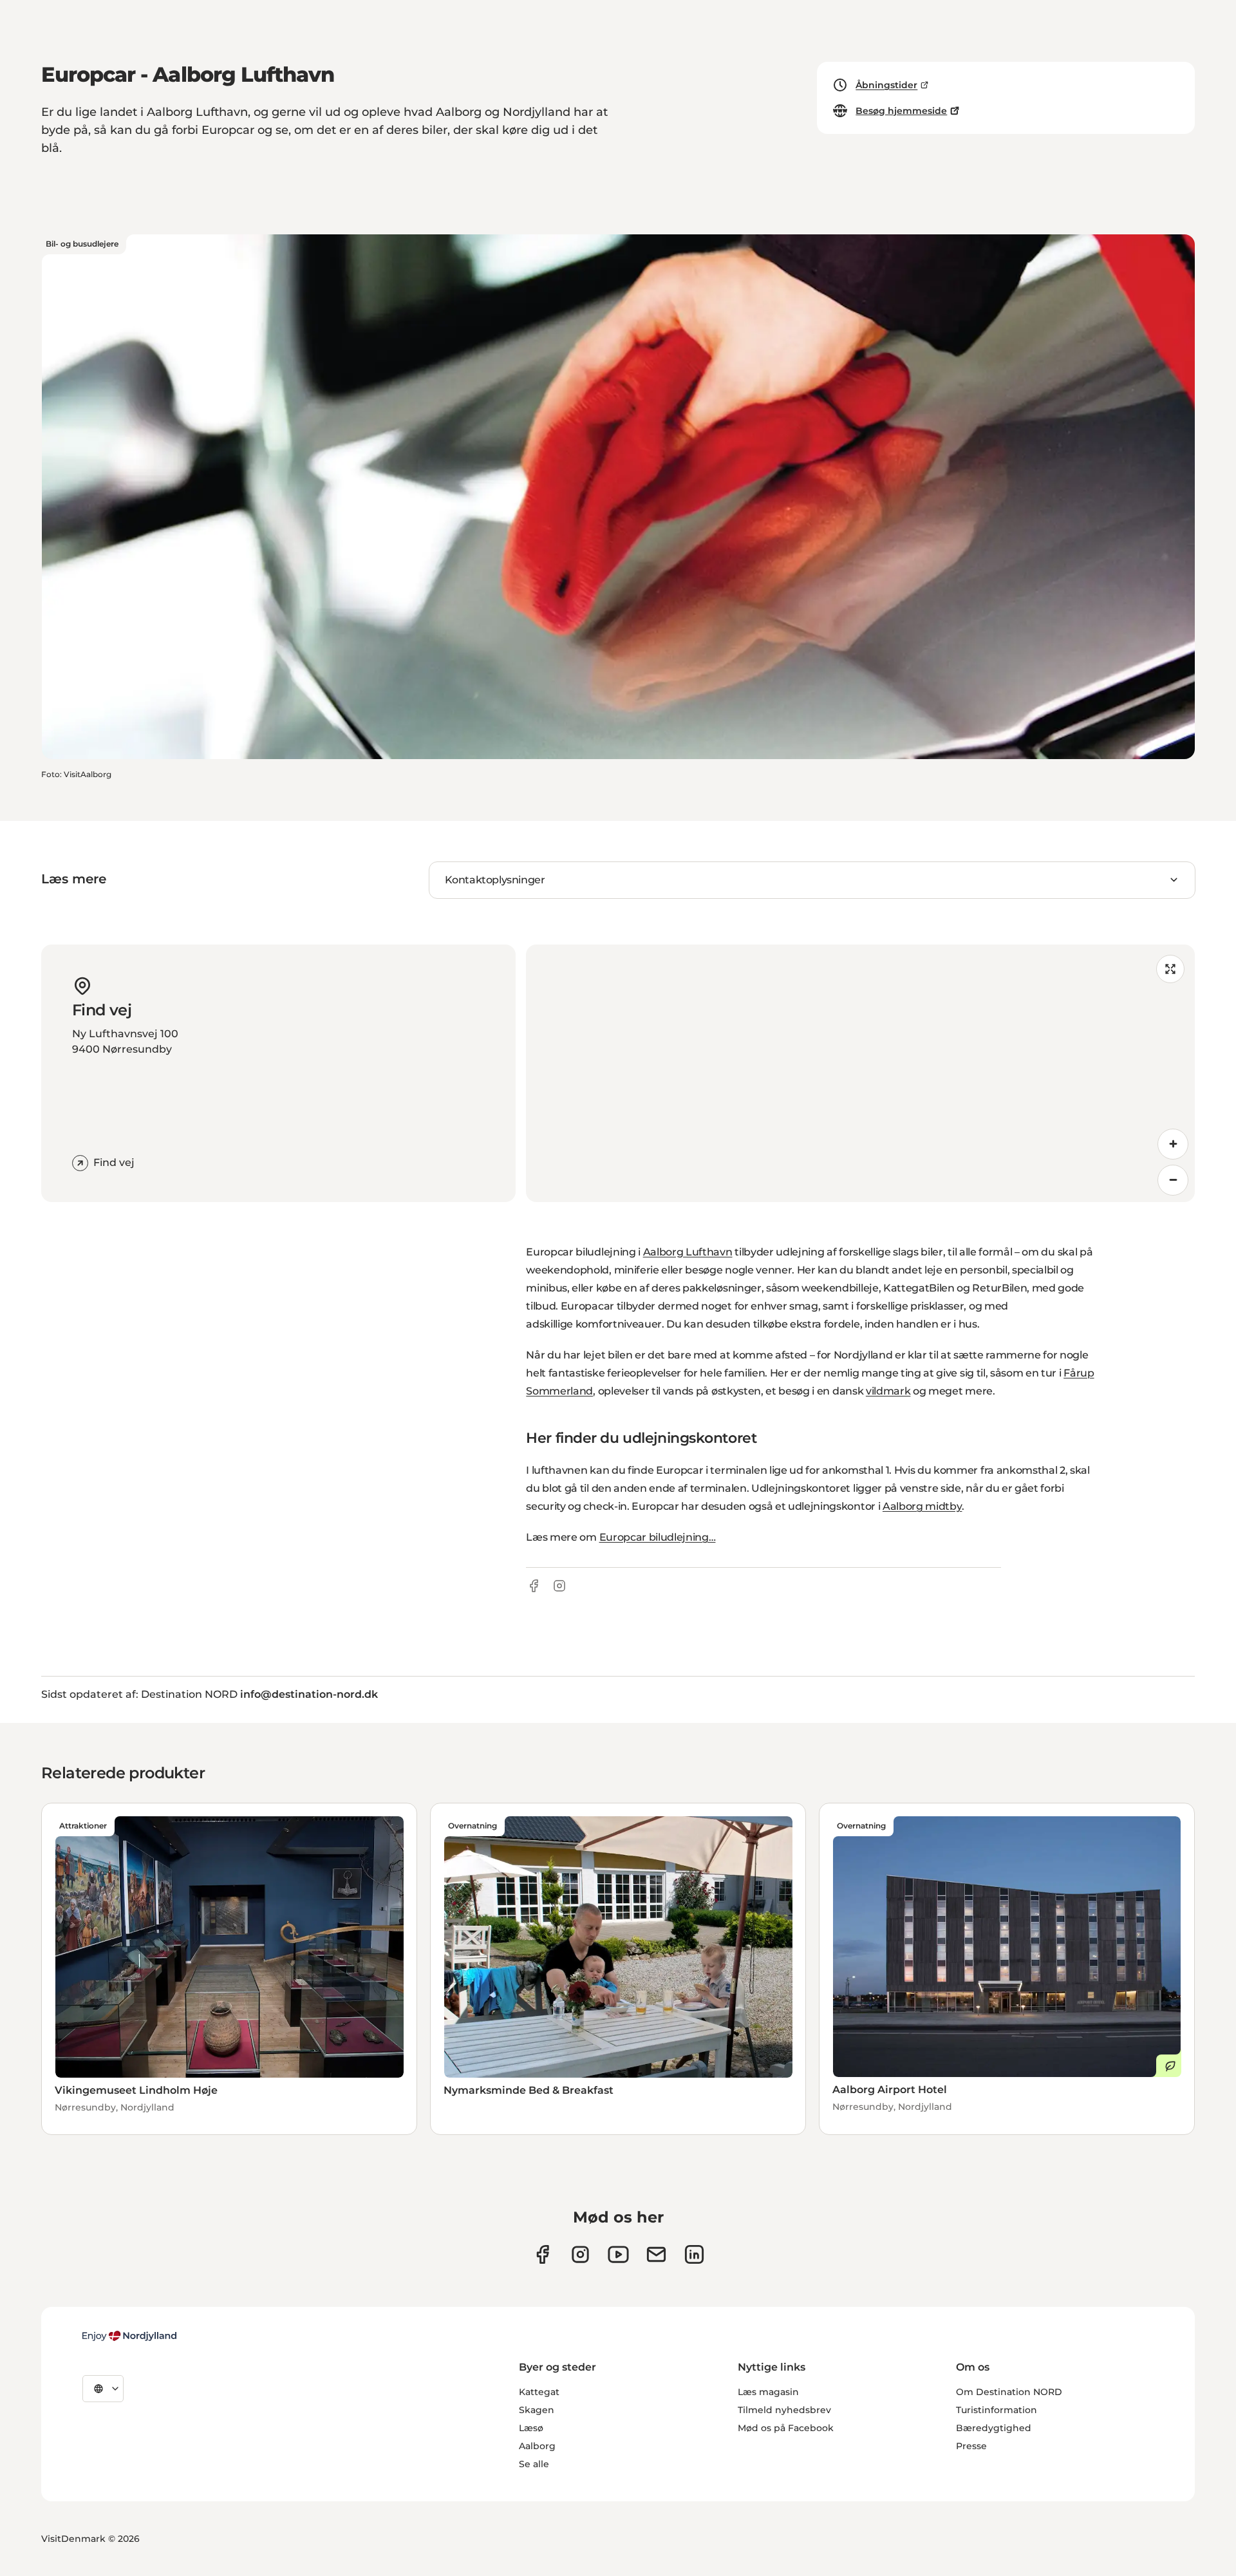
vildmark (888, 1391)
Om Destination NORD (1009, 2392)
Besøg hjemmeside (901, 111)
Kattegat (539, 2392)
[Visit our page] (580, 2254)
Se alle (534, 2464)
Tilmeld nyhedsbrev (784, 2410)
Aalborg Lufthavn (688, 1252)
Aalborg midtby (922, 1506)
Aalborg (537, 2446)
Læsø (531, 2428)
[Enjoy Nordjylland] (129, 2336)
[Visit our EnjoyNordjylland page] (618, 2254)
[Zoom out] (1173, 1180)
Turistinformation (997, 2410)
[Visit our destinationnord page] (694, 2254)
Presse (971, 2446)
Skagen (537, 2410)
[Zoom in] (1173, 1144)
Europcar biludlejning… (658, 1537)
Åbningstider (886, 85)
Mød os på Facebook (786, 2428)
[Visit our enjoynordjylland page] (542, 2254)
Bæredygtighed (994, 2428)
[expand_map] (1170, 969)
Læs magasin (768, 2392)
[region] (860, 1073)
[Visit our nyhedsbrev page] (656, 2254)
